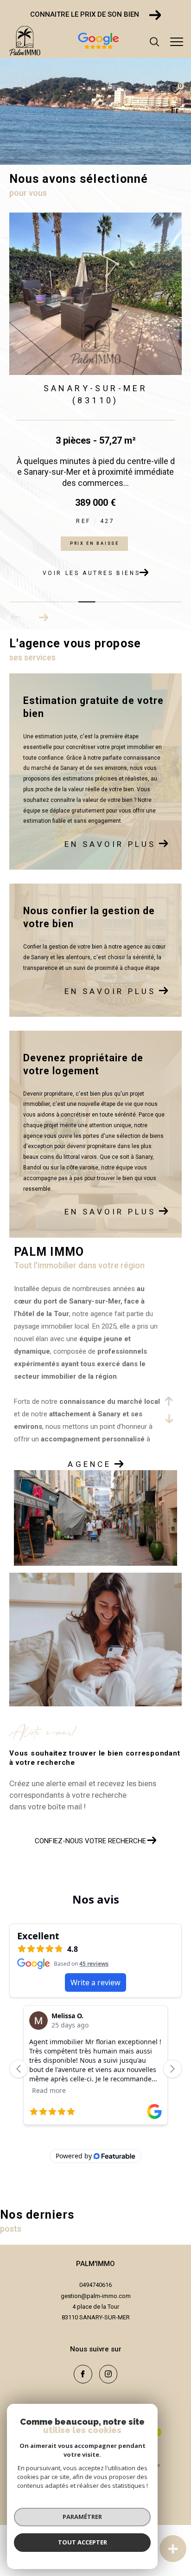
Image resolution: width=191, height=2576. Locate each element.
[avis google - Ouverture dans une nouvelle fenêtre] (132, 50)
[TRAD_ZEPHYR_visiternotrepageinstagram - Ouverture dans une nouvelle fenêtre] (108, 2374)
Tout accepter (83, 2542)
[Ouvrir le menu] (177, 42)
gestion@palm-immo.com (96, 2296)
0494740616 (95, 2285)
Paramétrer (82, 2517)
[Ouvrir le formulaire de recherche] (154, 42)
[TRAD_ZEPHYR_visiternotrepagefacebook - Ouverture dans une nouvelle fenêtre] (83, 2374)
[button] (43, 617)
